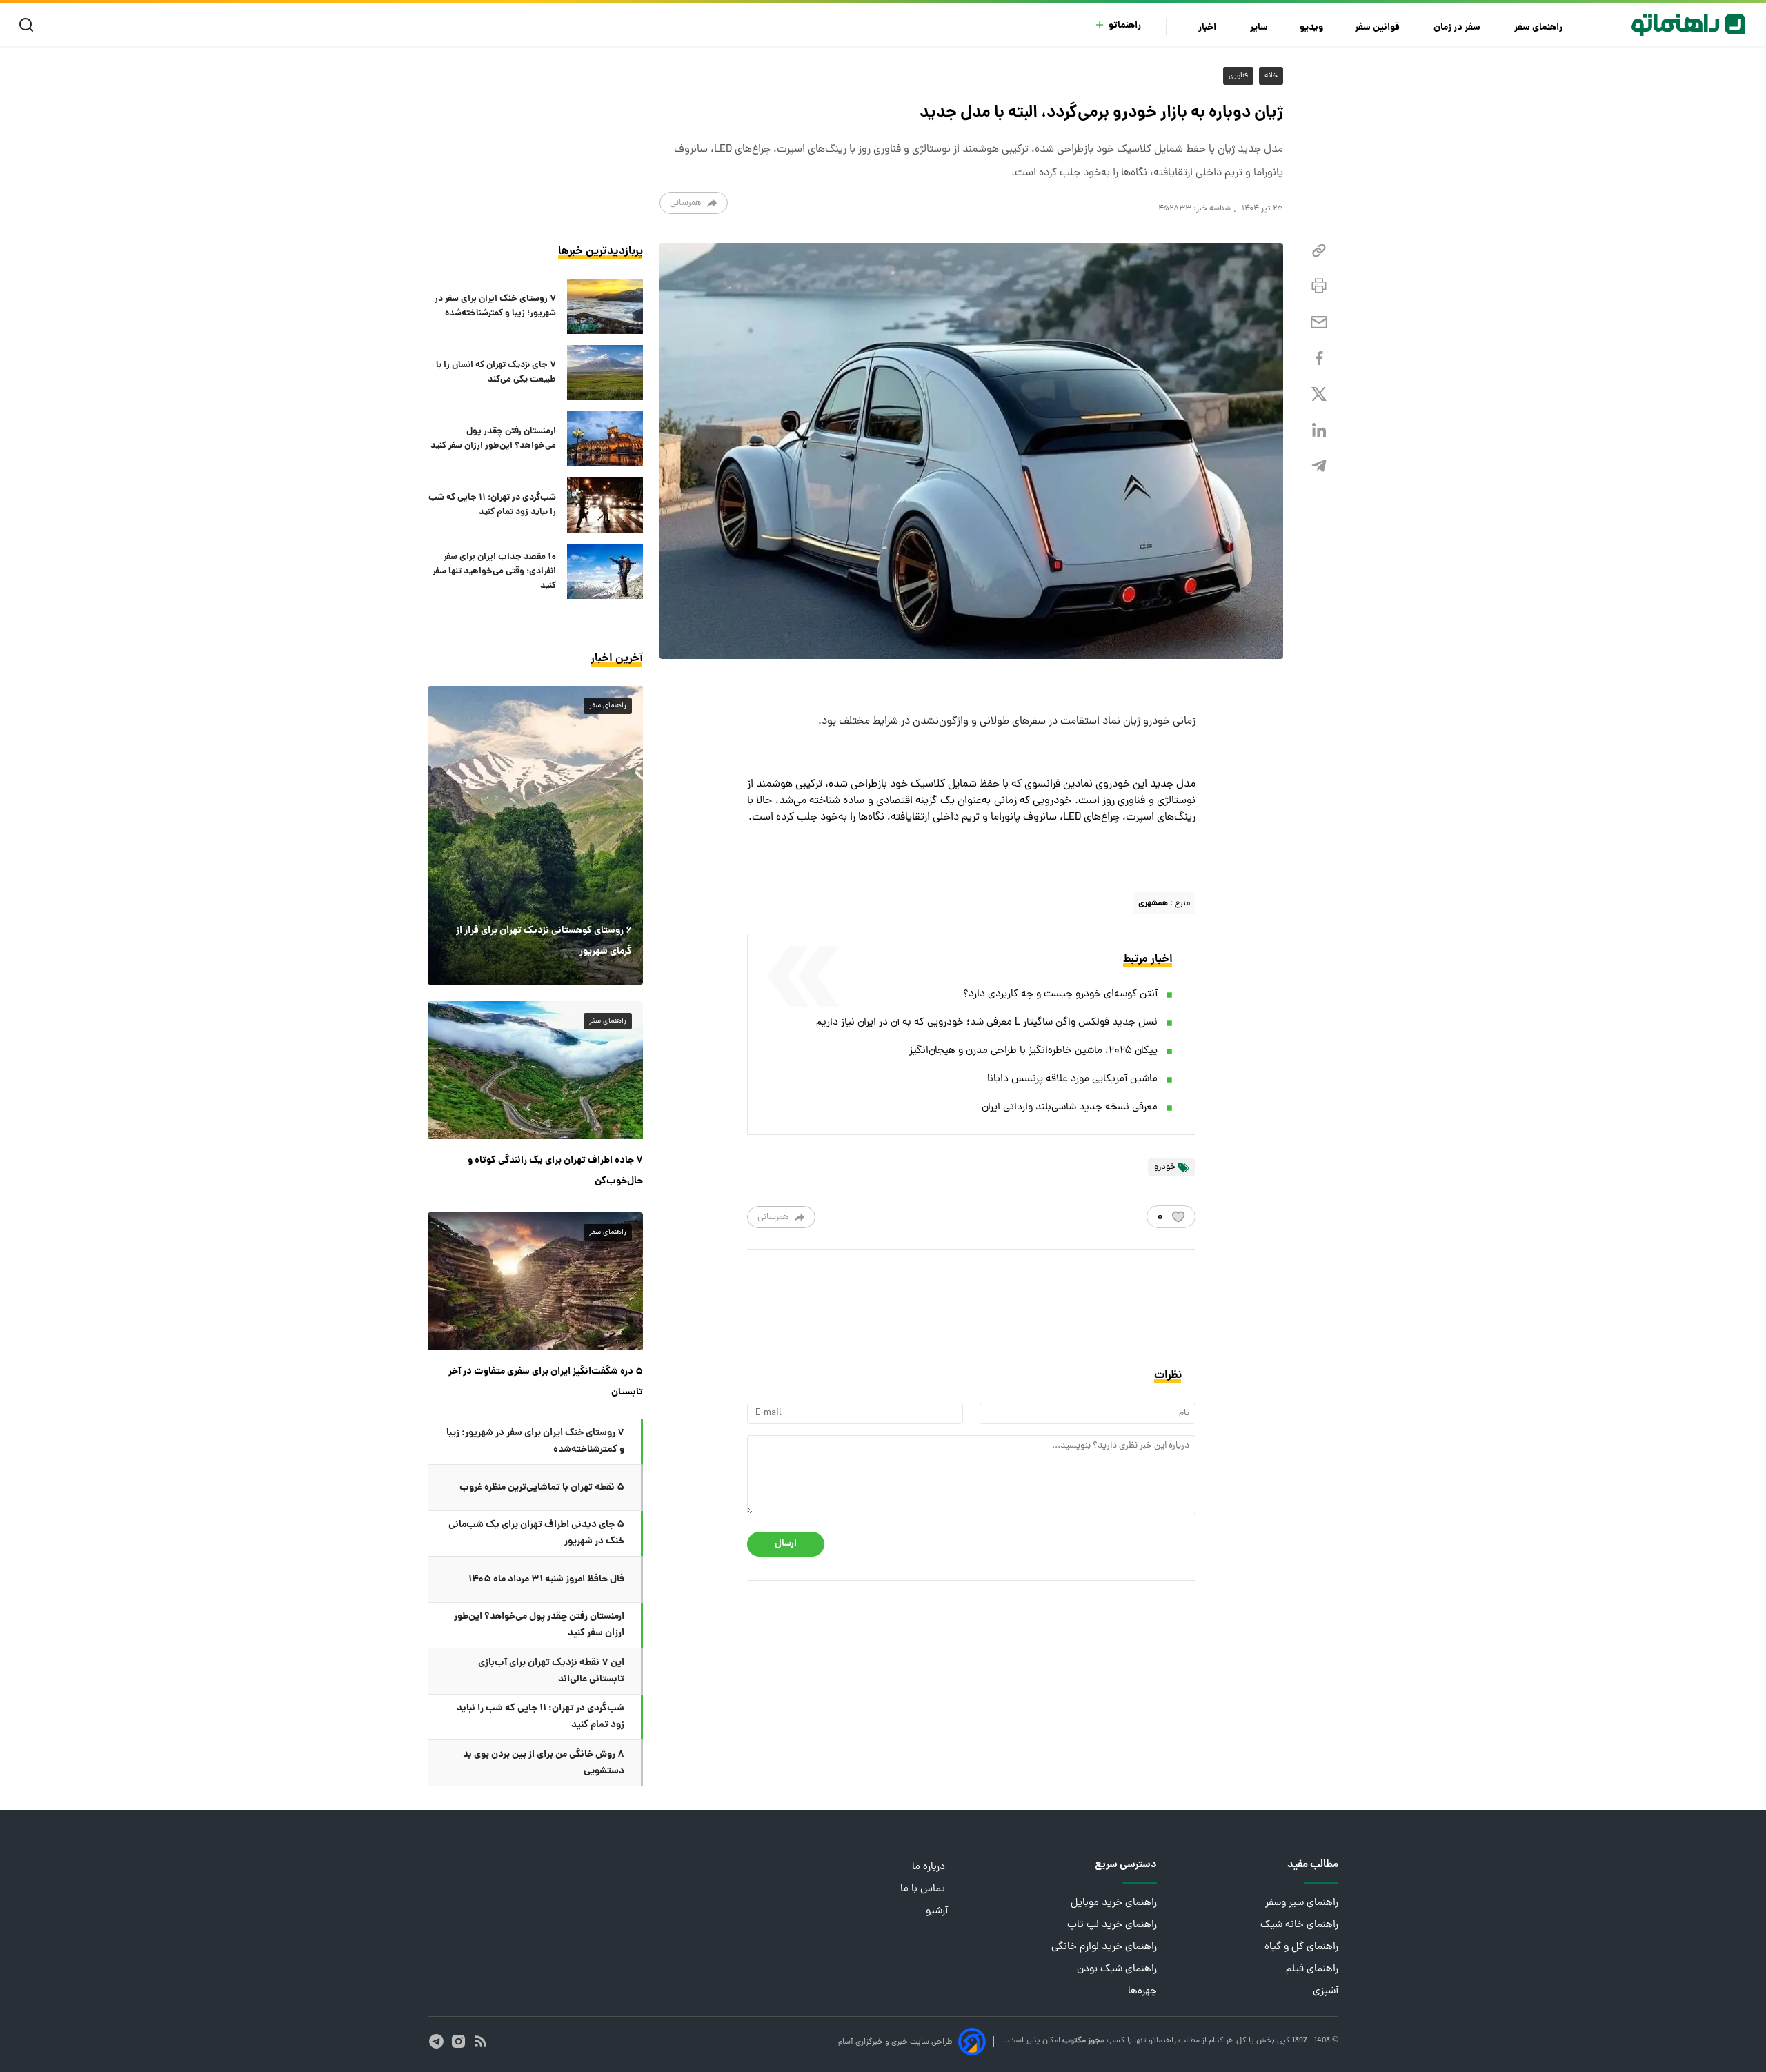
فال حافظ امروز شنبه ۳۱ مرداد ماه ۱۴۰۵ (546, 1579)
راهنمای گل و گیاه (1301, 1947)
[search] (29, 25)
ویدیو (1311, 28)
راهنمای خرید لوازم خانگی (1104, 1947)
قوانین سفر (1378, 28)
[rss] (480, 2041)
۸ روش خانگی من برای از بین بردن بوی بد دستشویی (544, 1763)
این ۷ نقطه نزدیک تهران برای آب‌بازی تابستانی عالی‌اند (551, 1671)
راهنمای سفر (1539, 28)
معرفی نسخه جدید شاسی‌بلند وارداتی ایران (1070, 1108)
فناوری (1238, 76)
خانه (1271, 76)
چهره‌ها (1142, 1992)
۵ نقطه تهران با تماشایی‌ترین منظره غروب (542, 1488)
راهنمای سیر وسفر (1302, 1903)
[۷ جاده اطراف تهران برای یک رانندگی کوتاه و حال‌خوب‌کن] (535, 1070)
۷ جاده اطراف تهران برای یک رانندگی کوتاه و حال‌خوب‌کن (555, 1171)
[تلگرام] (1319, 466)
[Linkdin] (1319, 430)
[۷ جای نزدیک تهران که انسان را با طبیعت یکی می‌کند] (605, 373)
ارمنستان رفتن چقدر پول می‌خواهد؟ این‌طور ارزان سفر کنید (493, 439)
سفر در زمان (1458, 28)
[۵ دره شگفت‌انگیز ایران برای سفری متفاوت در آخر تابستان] (535, 1281)
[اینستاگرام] (458, 2041)
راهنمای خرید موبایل (1114, 1903)
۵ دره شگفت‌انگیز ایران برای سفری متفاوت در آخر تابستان (546, 1382)
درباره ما (930, 1867)
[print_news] (1319, 286)
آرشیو (937, 1912)
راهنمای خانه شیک (1299, 1925)
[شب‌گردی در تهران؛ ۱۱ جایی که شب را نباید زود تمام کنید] (605, 505)
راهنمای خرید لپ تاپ (1112, 1925)
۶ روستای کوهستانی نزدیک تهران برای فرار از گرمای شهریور (544, 941)
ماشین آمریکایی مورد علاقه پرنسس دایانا (1072, 1079)
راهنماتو (1125, 26)
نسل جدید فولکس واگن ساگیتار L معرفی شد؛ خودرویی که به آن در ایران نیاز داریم (987, 1023)
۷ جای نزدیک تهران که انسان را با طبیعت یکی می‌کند (496, 373)
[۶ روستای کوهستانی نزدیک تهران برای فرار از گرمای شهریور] (535, 835)
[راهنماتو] (1688, 25)
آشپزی (1326, 1992)
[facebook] (1319, 358)
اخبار (1208, 28)
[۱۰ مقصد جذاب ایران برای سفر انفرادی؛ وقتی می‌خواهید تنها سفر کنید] (605, 571)
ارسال (786, 1544)
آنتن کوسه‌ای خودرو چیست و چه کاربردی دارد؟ (1060, 995)
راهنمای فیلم (1312, 1970)
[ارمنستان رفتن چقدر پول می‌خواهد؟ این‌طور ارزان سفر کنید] (605, 439)
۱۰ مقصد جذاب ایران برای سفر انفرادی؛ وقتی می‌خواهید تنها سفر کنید (494, 572)
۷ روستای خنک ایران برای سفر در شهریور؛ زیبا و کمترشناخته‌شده (495, 306)
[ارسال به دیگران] (1319, 323)
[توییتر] (1319, 394)
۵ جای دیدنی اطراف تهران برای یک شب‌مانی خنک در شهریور (536, 1533)
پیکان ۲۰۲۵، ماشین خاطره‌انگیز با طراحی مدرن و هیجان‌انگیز (1033, 1051)
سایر (1259, 28)
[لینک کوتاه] (1319, 251)
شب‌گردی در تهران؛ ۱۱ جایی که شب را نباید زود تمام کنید (492, 505)
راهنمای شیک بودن (1117, 1970)
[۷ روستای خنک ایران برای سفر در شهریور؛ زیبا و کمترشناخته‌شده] (605, 306)
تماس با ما (924, 1890)
